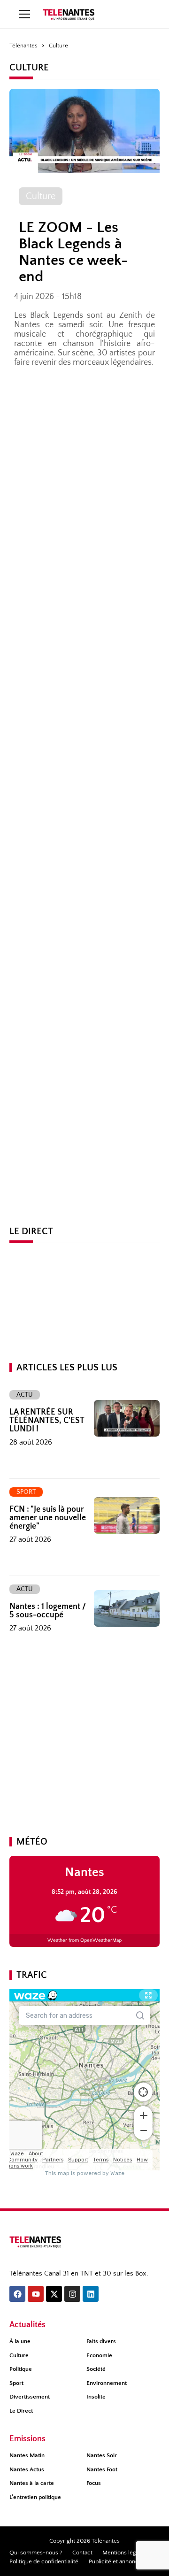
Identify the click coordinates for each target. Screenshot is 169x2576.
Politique (21, 2369)
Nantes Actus (27, 2469)
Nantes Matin (27, 2455)
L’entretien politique (35, 2497)
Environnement (107, 2383)
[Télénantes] (35, 2242)
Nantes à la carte (32, 2483)
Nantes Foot (102, 2469)
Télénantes (23, 46)
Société (96, 2369)
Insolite (96, 2397)
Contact (82, 2553)
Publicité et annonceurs (119, 2561)
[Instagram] (72, 2294)
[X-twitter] (54, 2294)
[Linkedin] (91, 2294)
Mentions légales (124, 2553)
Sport (16, 2383)
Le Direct (21, 2411)
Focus (94, 2483)
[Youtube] (36, 2294)
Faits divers (101, 2341)
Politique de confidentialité (44, 2561)
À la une (20, 2341)
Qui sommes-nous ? (36, 2553)
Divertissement (30, 2397)
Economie (99, 2355)
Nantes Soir (102, 2455)
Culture (19, 2355)
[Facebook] (17, 2294)
